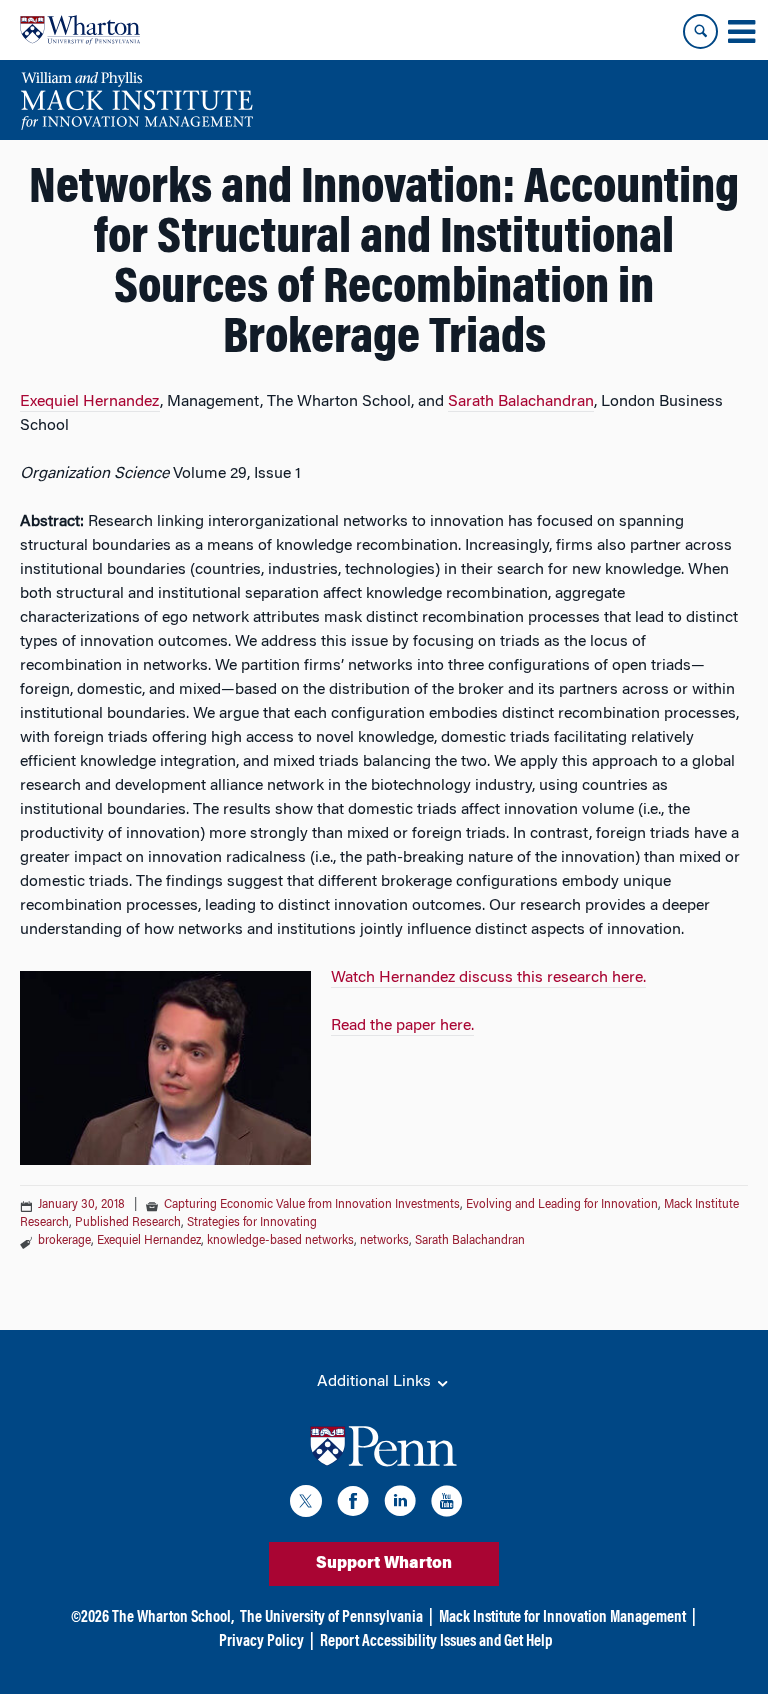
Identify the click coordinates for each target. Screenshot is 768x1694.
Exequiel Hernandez (90, 402)
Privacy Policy (261, 1642)
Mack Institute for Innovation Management (562, 1618)
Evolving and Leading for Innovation (562, 1205)
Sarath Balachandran (521, 402)
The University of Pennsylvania (331, 1618)
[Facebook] (353, 1504)
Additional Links (376, 1382)
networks (384, 1241)
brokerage (64, 1241)
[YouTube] (447, 1504)
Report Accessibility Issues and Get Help (436, 1642)
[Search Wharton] (700, 31)
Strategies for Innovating (252, 1223)
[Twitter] (306, 1504)
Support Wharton (384, 1564)
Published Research (128, 1223)
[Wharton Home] (80, 30)
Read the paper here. (402, 1026)
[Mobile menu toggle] (741, 32)
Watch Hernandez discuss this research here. (488, 978)
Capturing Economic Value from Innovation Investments (312, 1205)
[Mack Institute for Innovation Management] (136, 100)
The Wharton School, (173, 1618)
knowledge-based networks (280, 1241)
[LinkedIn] (400, 1504)
